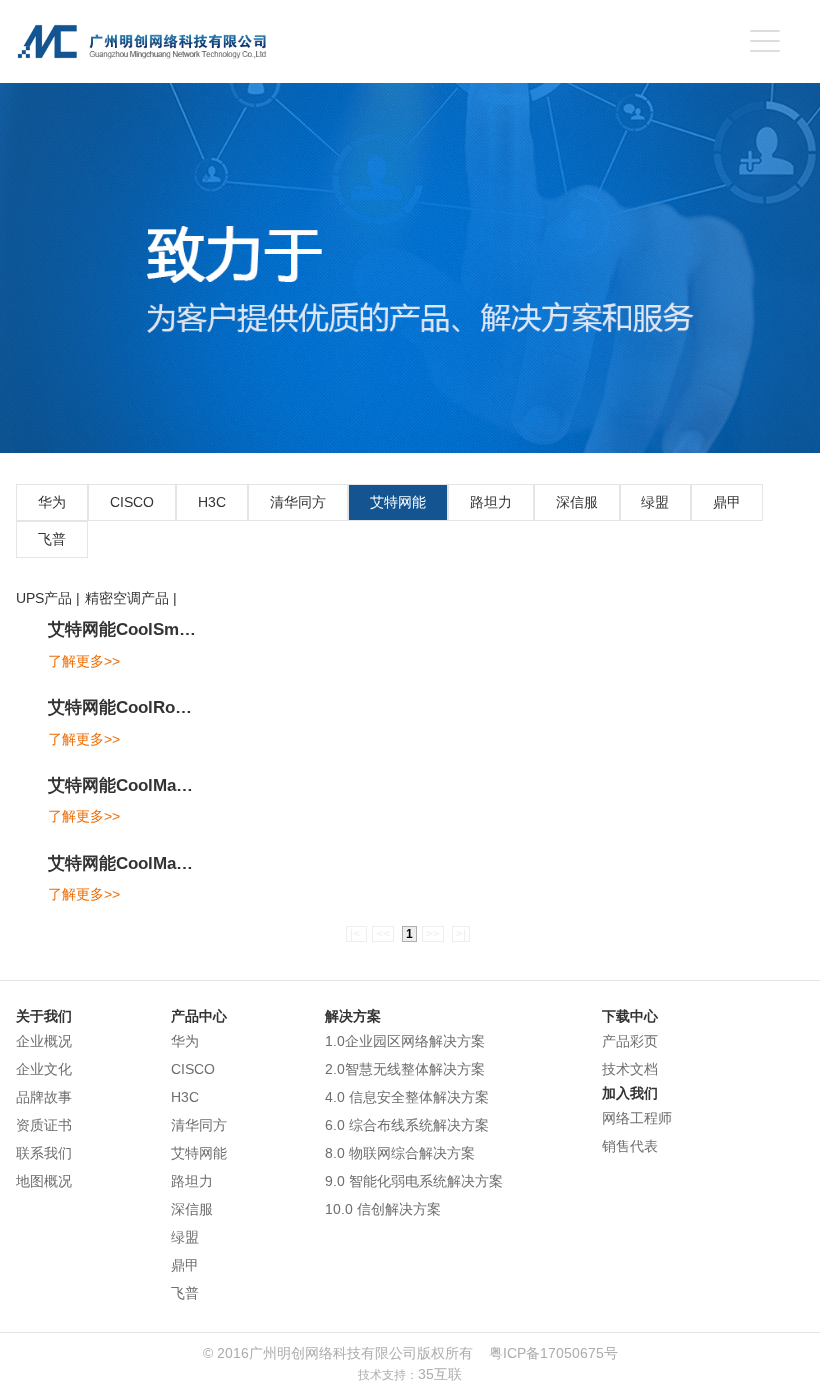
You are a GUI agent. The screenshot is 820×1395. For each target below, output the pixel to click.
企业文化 (44, 1069)
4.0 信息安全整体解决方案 (407, 1097)
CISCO (132, 502)
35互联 (440, 1374)
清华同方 (298, 502)
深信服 (577, 502)
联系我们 (44, 1153)
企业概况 (44, 1041)
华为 (52, 502)
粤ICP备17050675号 (553, 1353)
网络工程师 (637, 1118)
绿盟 (655, 502)
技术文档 (630, 1069)
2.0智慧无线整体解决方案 (405, 1069)
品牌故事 (44, 1097)
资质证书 (44, 1125)
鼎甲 (727, 502)
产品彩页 (630, 1041)
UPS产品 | (48, 598)
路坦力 (491, 502)
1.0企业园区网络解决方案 (405, 1041)
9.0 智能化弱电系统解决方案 (414, 1181)
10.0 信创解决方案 (383, 1209)
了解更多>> (84, 661)
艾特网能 (398, 502)
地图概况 (44, 1181)
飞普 (52, 539)
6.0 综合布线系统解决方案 (407, 1125)
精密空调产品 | (131, 598)
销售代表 (630, 1146)
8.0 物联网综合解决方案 (400, 1153)
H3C (212, 502)
